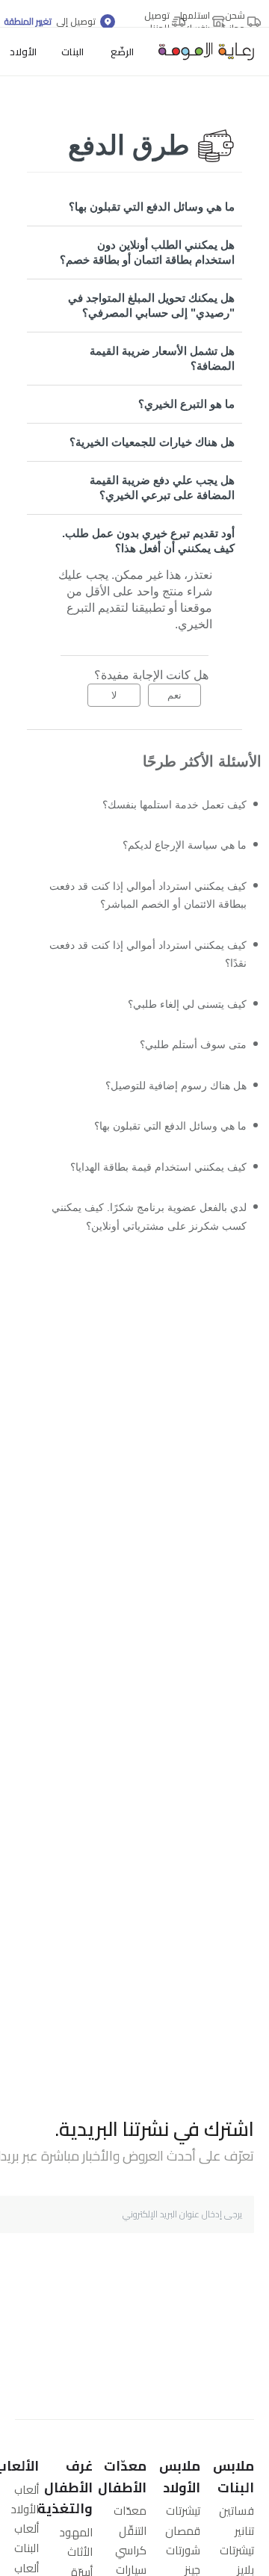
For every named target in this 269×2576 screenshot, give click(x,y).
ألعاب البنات (27, 2538)
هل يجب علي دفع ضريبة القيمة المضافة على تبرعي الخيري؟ (162, 487)
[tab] (134, 207)
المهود (76, 2532)
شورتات (183, 2550)
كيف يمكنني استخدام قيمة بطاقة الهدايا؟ (148, 1194)
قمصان (183, 2531)
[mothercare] (200, 52)
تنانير (244, 2531)
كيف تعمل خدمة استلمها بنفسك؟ (166, 806)
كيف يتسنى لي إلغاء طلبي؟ (179, 1021)
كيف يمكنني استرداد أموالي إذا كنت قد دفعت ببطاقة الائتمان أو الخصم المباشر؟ (147, 903)
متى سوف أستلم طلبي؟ (187, 1064)
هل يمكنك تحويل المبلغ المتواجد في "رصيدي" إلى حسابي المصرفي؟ (151, 305)
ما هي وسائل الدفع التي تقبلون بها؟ (152, 207)
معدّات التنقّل (130, 2520)
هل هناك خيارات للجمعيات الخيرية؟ (152, 442)
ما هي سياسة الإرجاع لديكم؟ (176, 849)
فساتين (236, 2511)
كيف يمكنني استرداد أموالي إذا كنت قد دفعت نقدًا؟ (153, 967)
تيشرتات (237, 2550)
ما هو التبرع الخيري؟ (186, 404)
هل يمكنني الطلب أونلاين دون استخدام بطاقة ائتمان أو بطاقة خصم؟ (147, 252)
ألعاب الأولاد (25, 2499)
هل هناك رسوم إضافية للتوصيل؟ (167, 1108)
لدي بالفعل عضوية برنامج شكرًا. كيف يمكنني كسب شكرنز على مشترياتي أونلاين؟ (139, 1248)
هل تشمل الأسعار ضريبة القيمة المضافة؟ (162, 358)
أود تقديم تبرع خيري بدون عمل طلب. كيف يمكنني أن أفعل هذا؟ (148, 541)
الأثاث (80, 2552)
